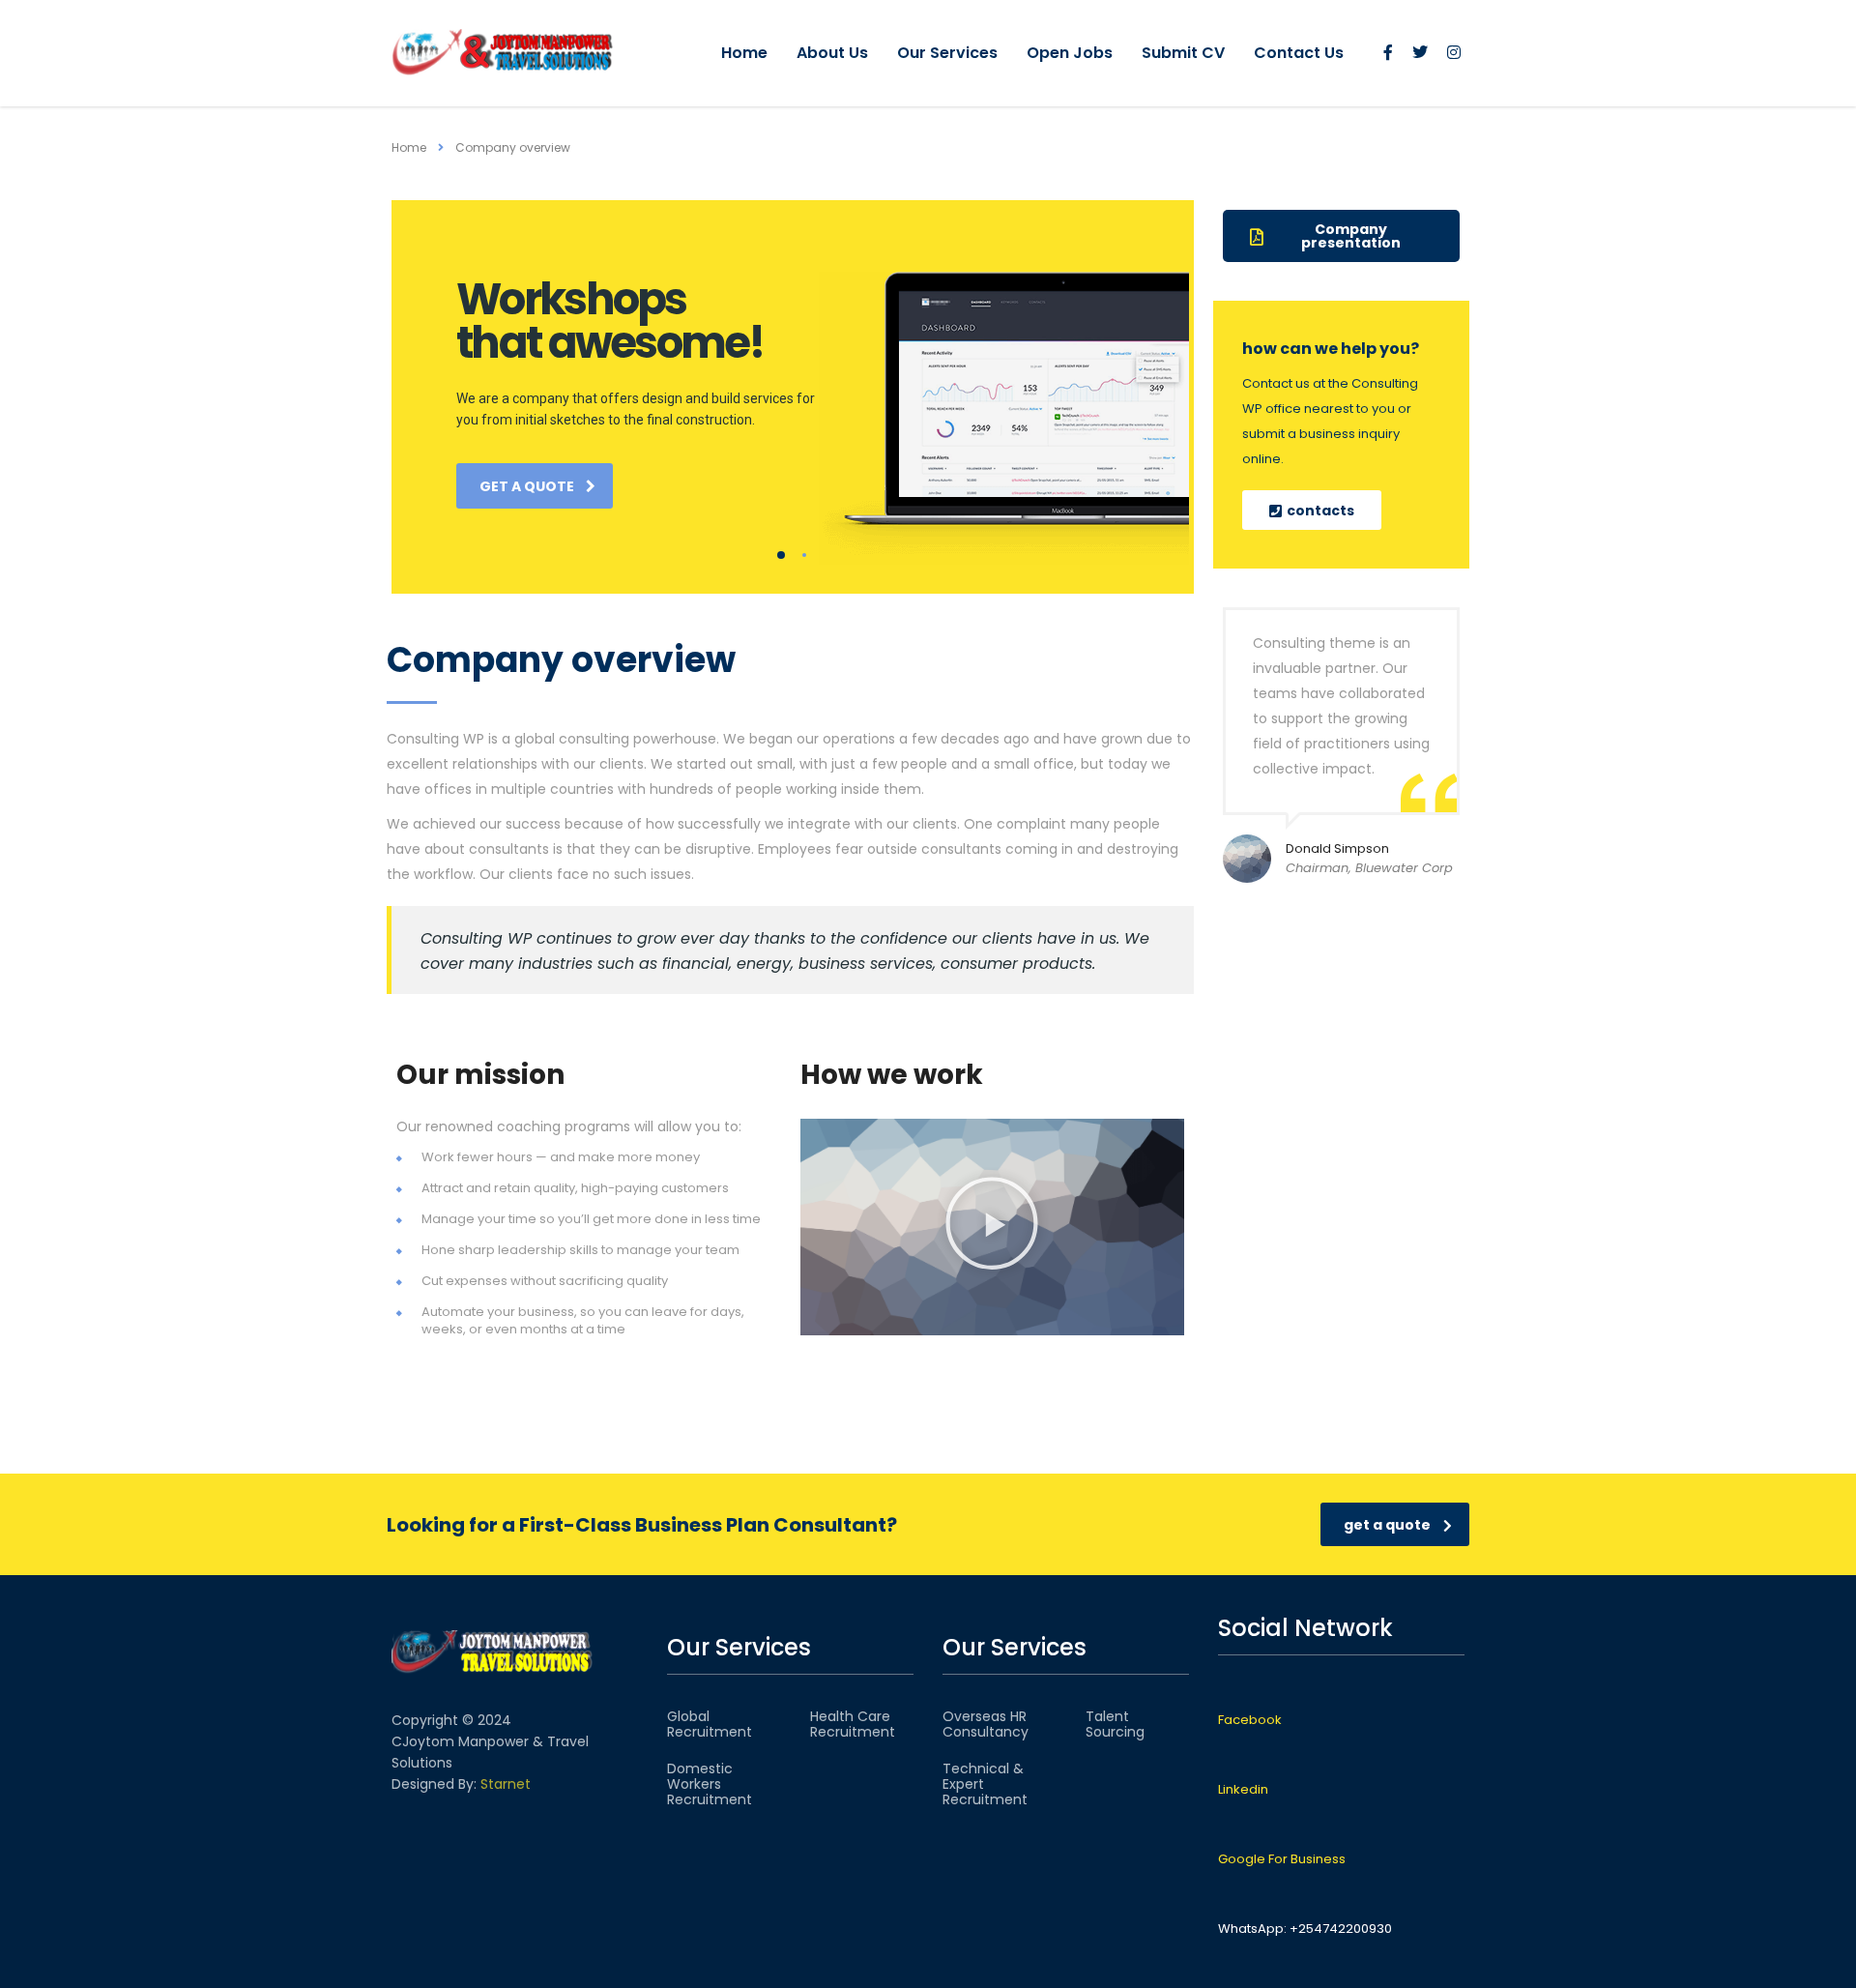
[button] (992, 1227)
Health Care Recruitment (853, 1724)
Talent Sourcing (1115, 1724)
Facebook (1250, 1720)
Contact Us (1299, 53)
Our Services (947, 53)
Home (744, 53)
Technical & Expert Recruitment (985, 1784)
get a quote (527, 486)
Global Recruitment (710, 1724)
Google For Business (1282, 1859)
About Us (832, 53)
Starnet (506, 1784)
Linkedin (1243, 1789)
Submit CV (1183, 53)
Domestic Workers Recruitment (710, 1784)
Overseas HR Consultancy (986, 1724)
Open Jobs (1070, 53)
